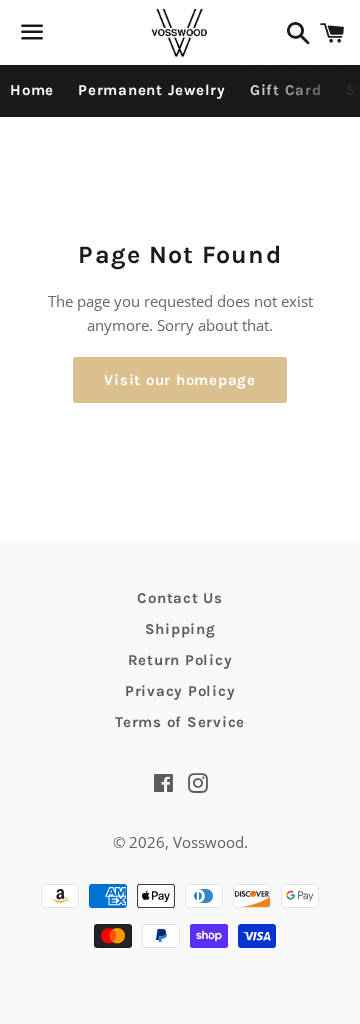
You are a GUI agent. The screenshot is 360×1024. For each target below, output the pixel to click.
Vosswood (208, 842)
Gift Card (286, 90)
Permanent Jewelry (152, 90)
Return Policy (180, 660)
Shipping (180, 629)
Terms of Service (180, 722)
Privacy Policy (180, 691)
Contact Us (180, 598)
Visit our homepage (180, 380)
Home (32, 90)
